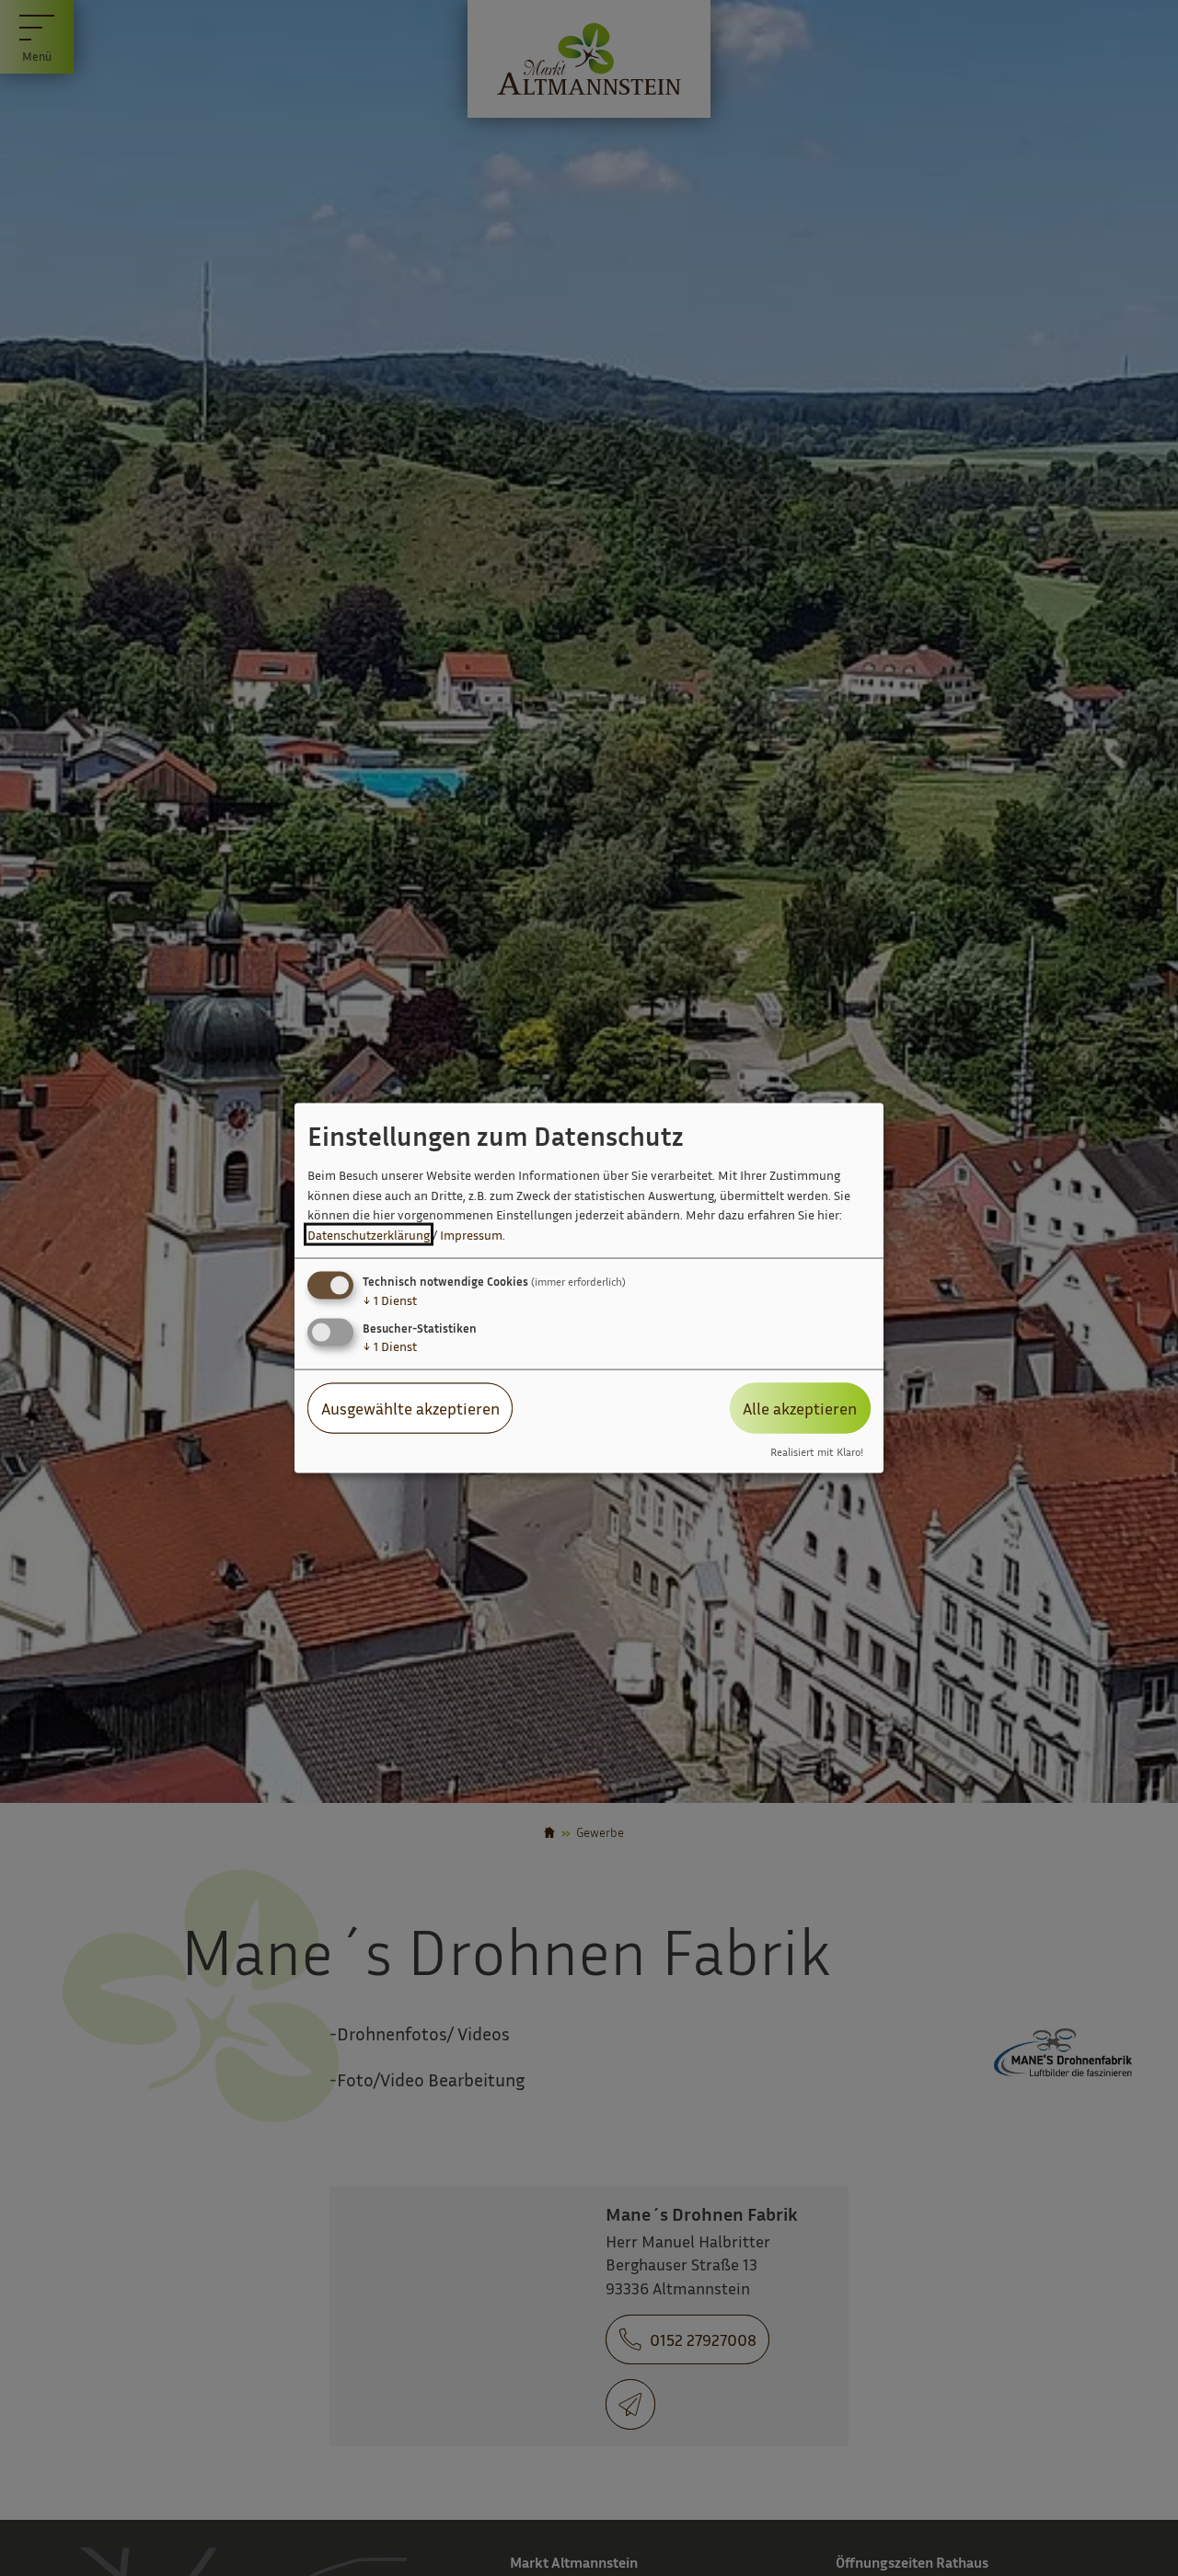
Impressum (471, 1235)
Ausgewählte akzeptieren (410, 1408)
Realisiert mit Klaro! (817, 1451)
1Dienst (390, 1300)
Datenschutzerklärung (369, 1235)
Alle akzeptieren (800, 1408)
